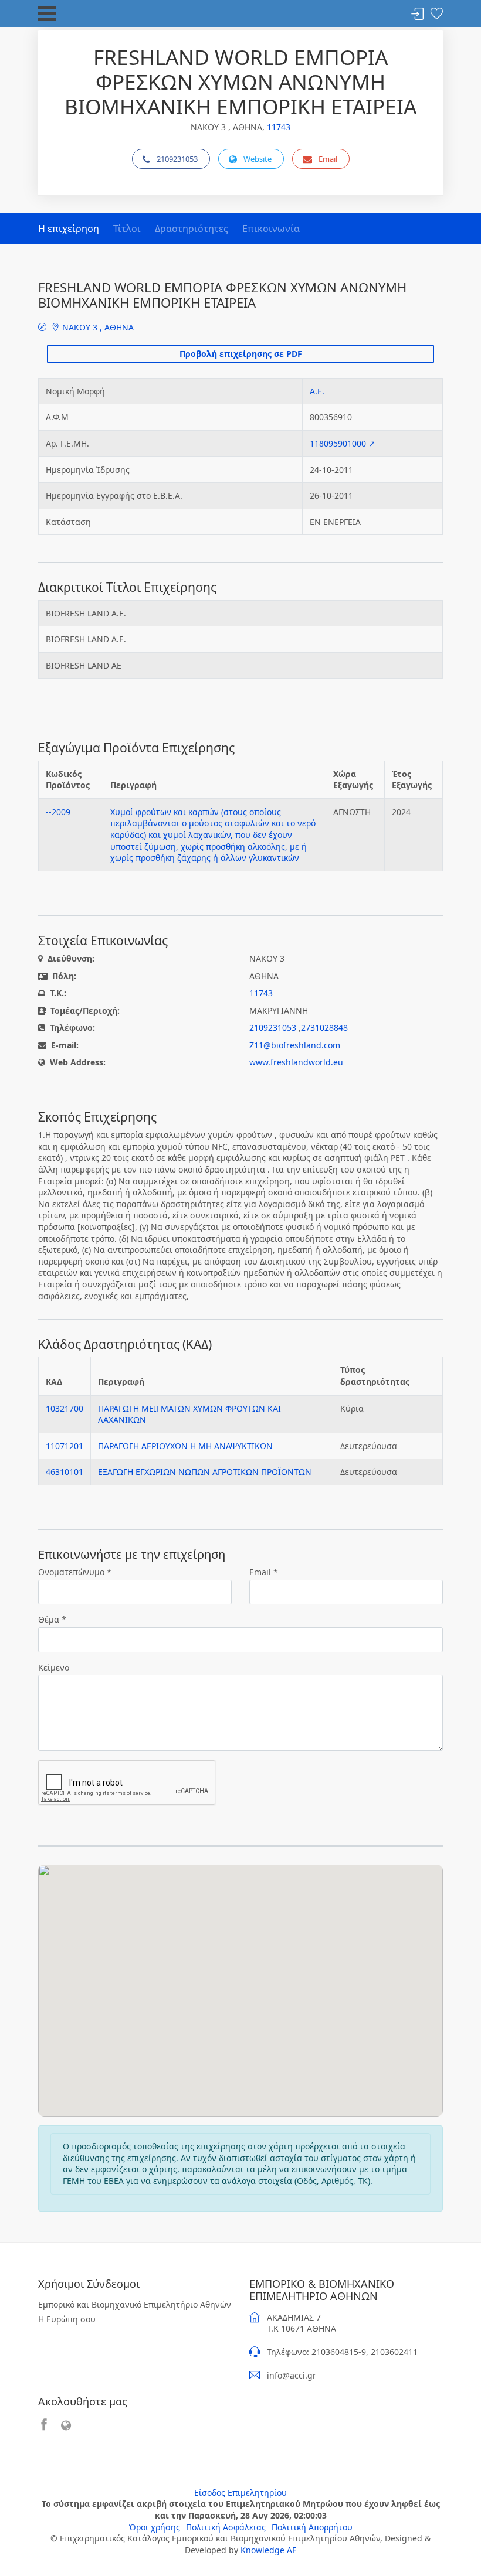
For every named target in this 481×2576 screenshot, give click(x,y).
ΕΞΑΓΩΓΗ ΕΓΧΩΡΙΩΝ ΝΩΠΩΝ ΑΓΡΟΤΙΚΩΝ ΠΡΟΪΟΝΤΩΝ (205, 1472)
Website (258, 159)
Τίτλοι (127, 229)
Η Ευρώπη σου (67, 2319)
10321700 (65, 1408)
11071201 (65, 1446)
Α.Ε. (317, 391)
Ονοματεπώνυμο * (75, 1572)
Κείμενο (54, 1667)
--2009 (58, 812)
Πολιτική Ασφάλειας (226, 2527)
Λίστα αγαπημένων (436, 14)
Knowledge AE (269, 2550)
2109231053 (177, 159)
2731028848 (324, 1028)
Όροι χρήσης (155, 2527)
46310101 (65, 1472)
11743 (279, 127)
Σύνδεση (418, 14)
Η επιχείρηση (69, 229)
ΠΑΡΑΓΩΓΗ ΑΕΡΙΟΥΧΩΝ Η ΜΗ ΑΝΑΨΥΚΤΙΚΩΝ (185, 1446)
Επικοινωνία (271, 229)
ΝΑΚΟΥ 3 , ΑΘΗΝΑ (97, 327)
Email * (264, 1572)
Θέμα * (52, 1619)
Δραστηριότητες (192, 229)
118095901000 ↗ (343, 443)
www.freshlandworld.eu (296, 1062)
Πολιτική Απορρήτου (312, 2527)
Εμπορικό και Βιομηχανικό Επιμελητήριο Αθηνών (135, 2304)
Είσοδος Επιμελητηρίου (240, 2492)
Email (328, 159)
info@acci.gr (292, 2375)
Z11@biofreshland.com (295, 1045)
